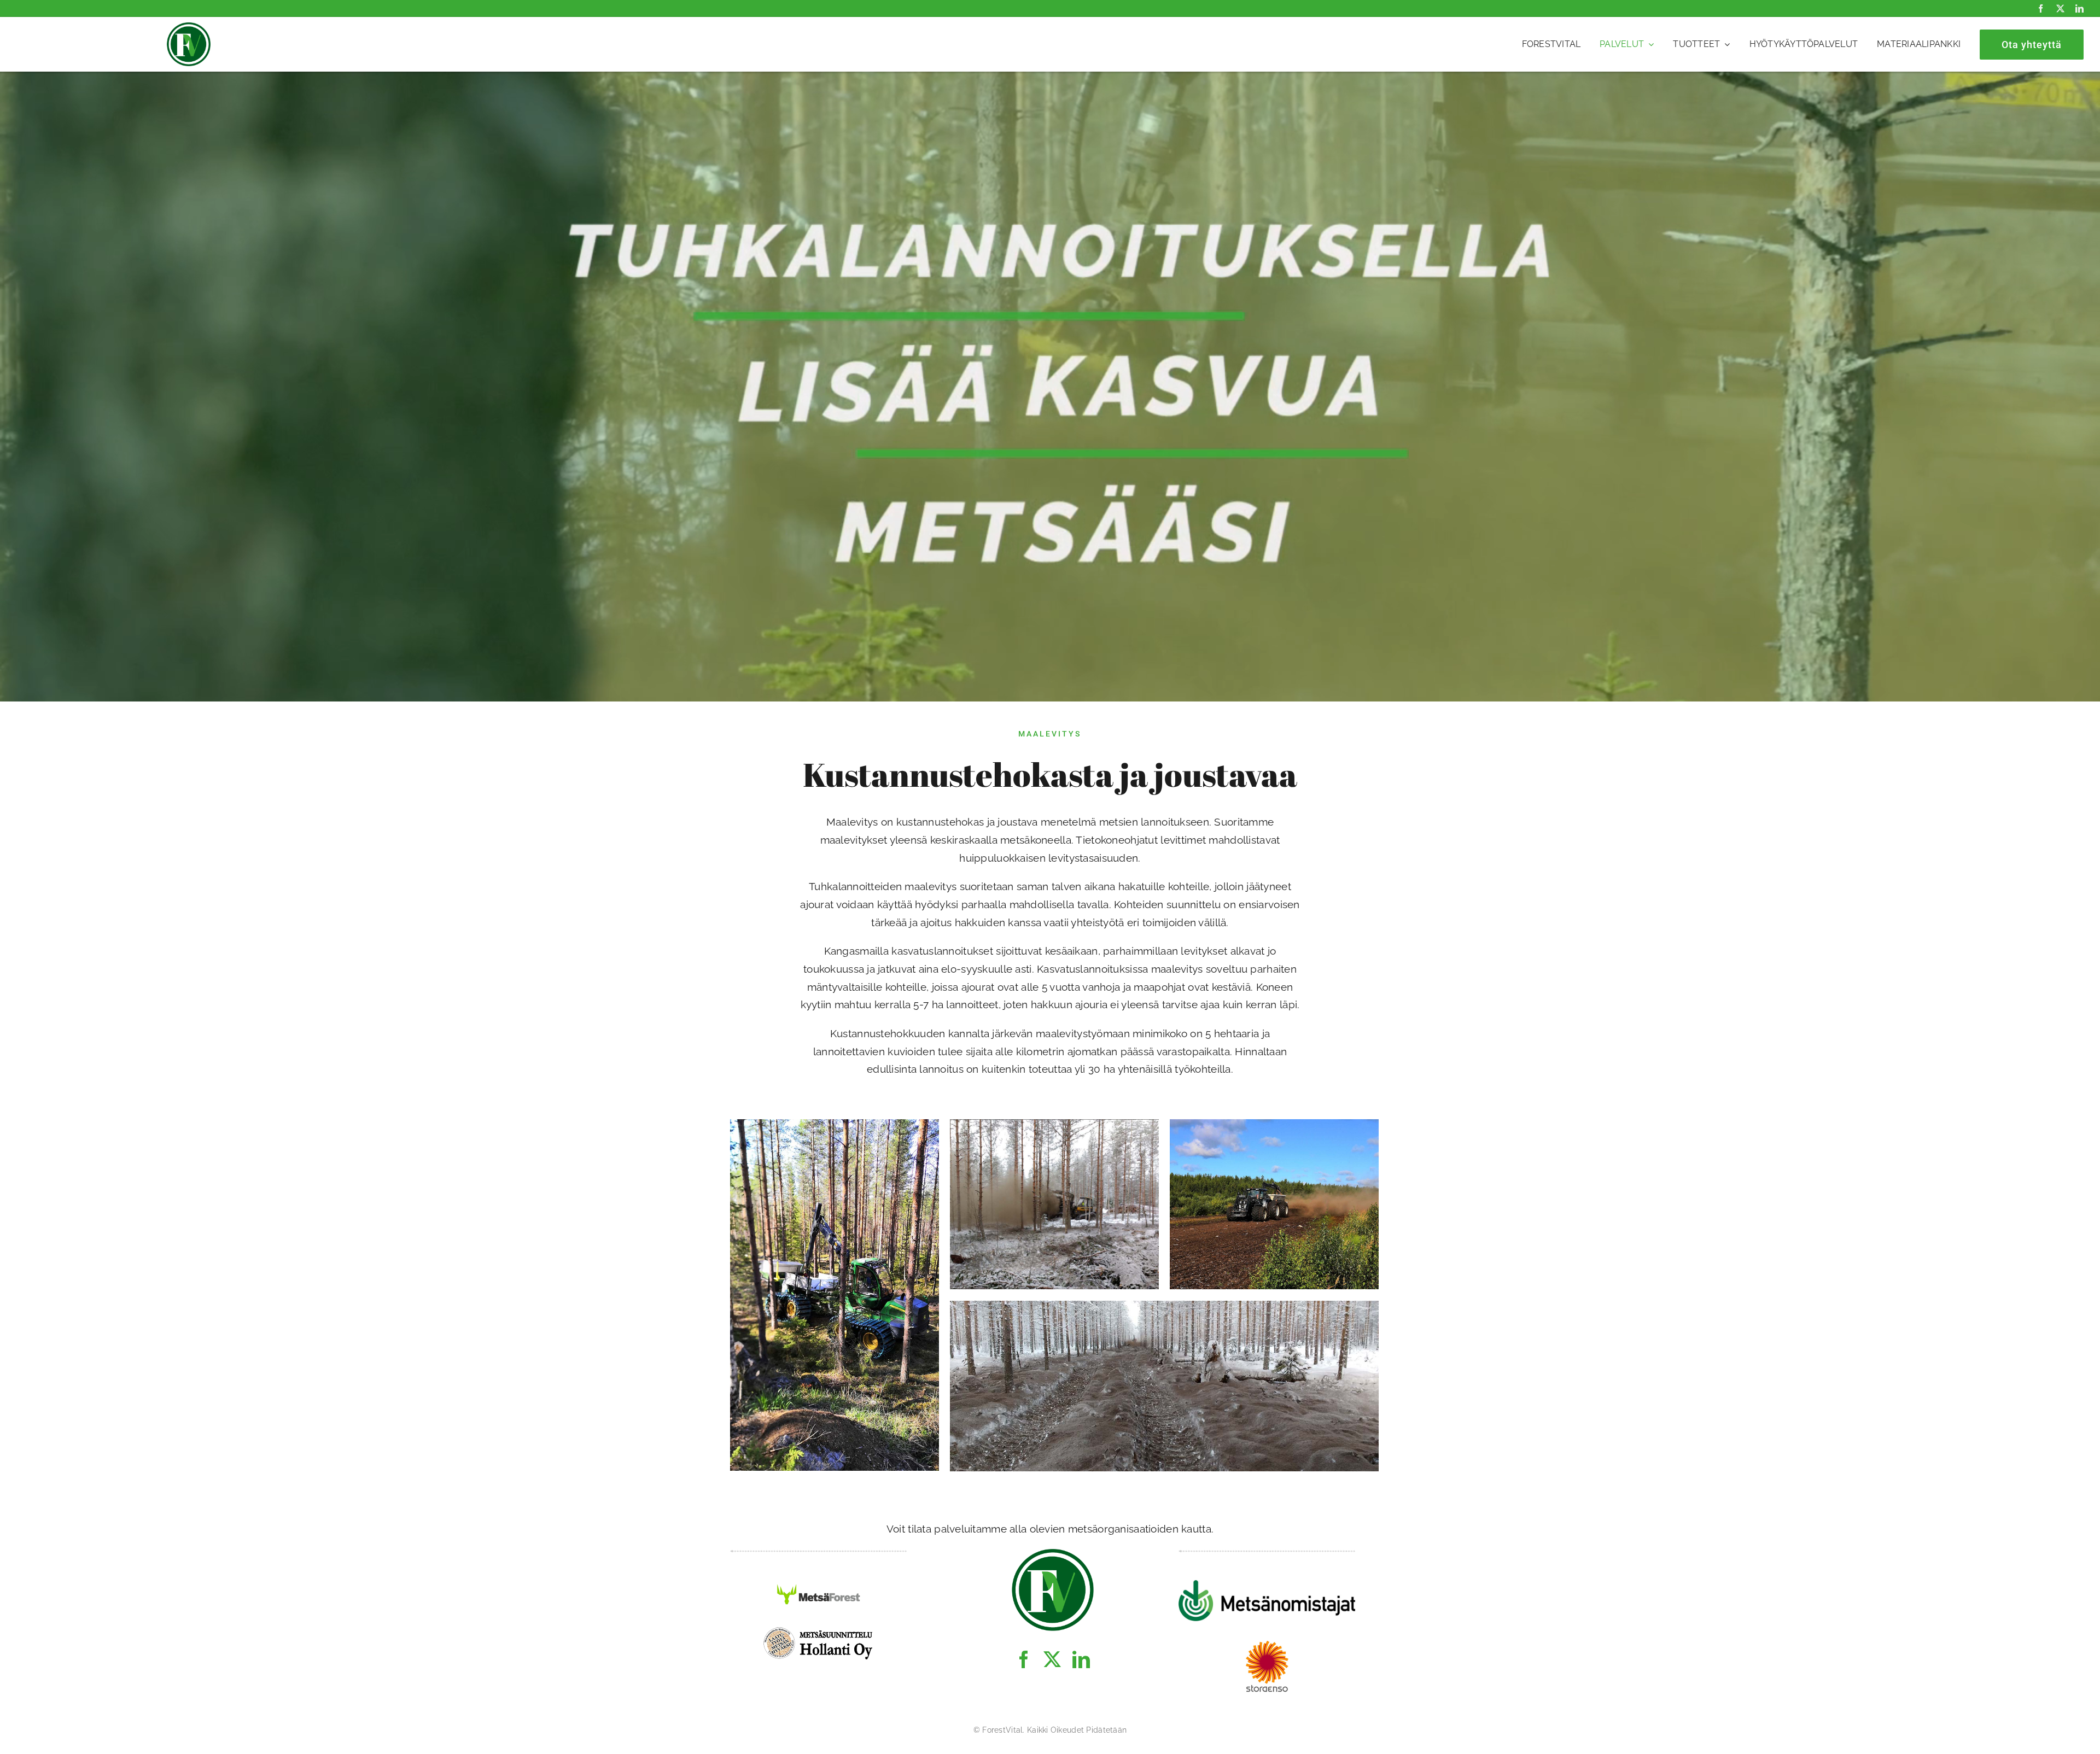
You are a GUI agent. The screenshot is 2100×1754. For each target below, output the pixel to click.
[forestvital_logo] (189, 27)
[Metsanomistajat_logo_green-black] (1267, 1585)
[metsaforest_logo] (819, 1585)
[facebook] (2041, 8)
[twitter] (2060, 8)
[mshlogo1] (819, 1630)
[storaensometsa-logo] (1267, 1646)
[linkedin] (2079, 8)
